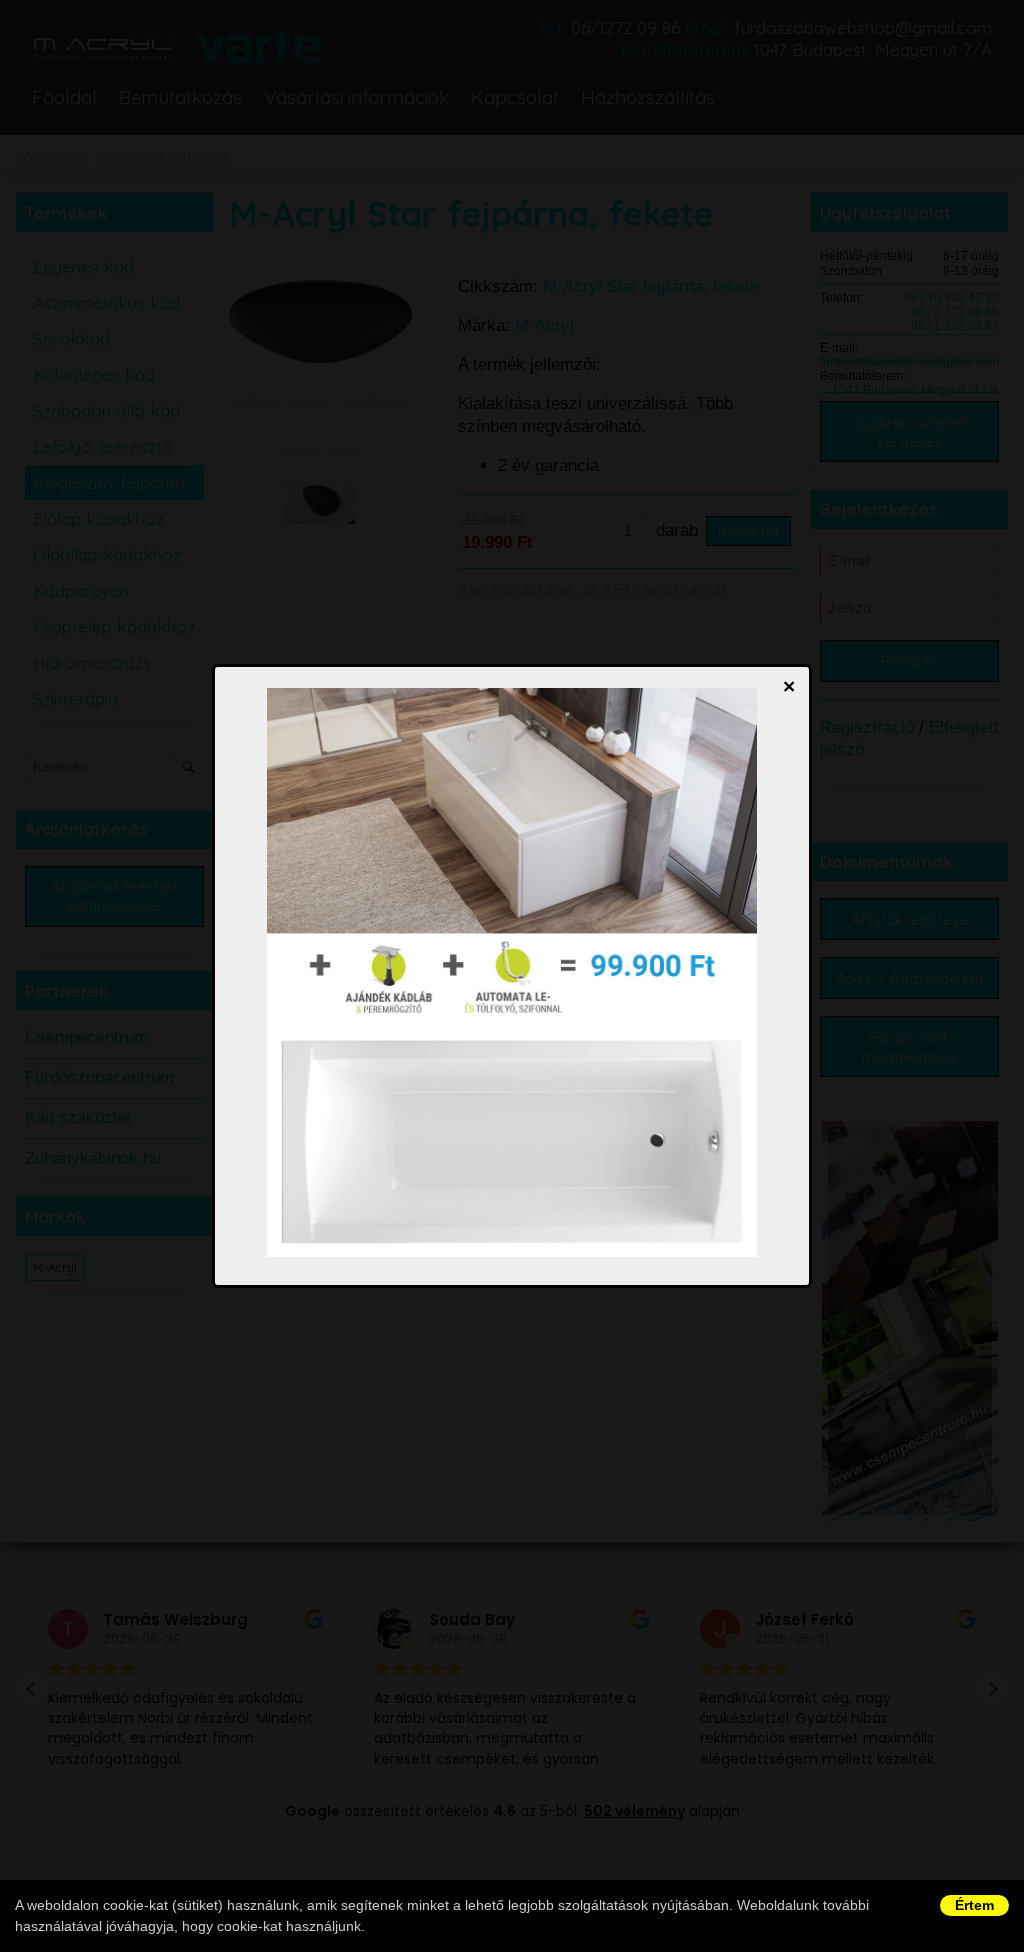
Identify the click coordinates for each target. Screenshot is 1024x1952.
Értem (974, 1905)
